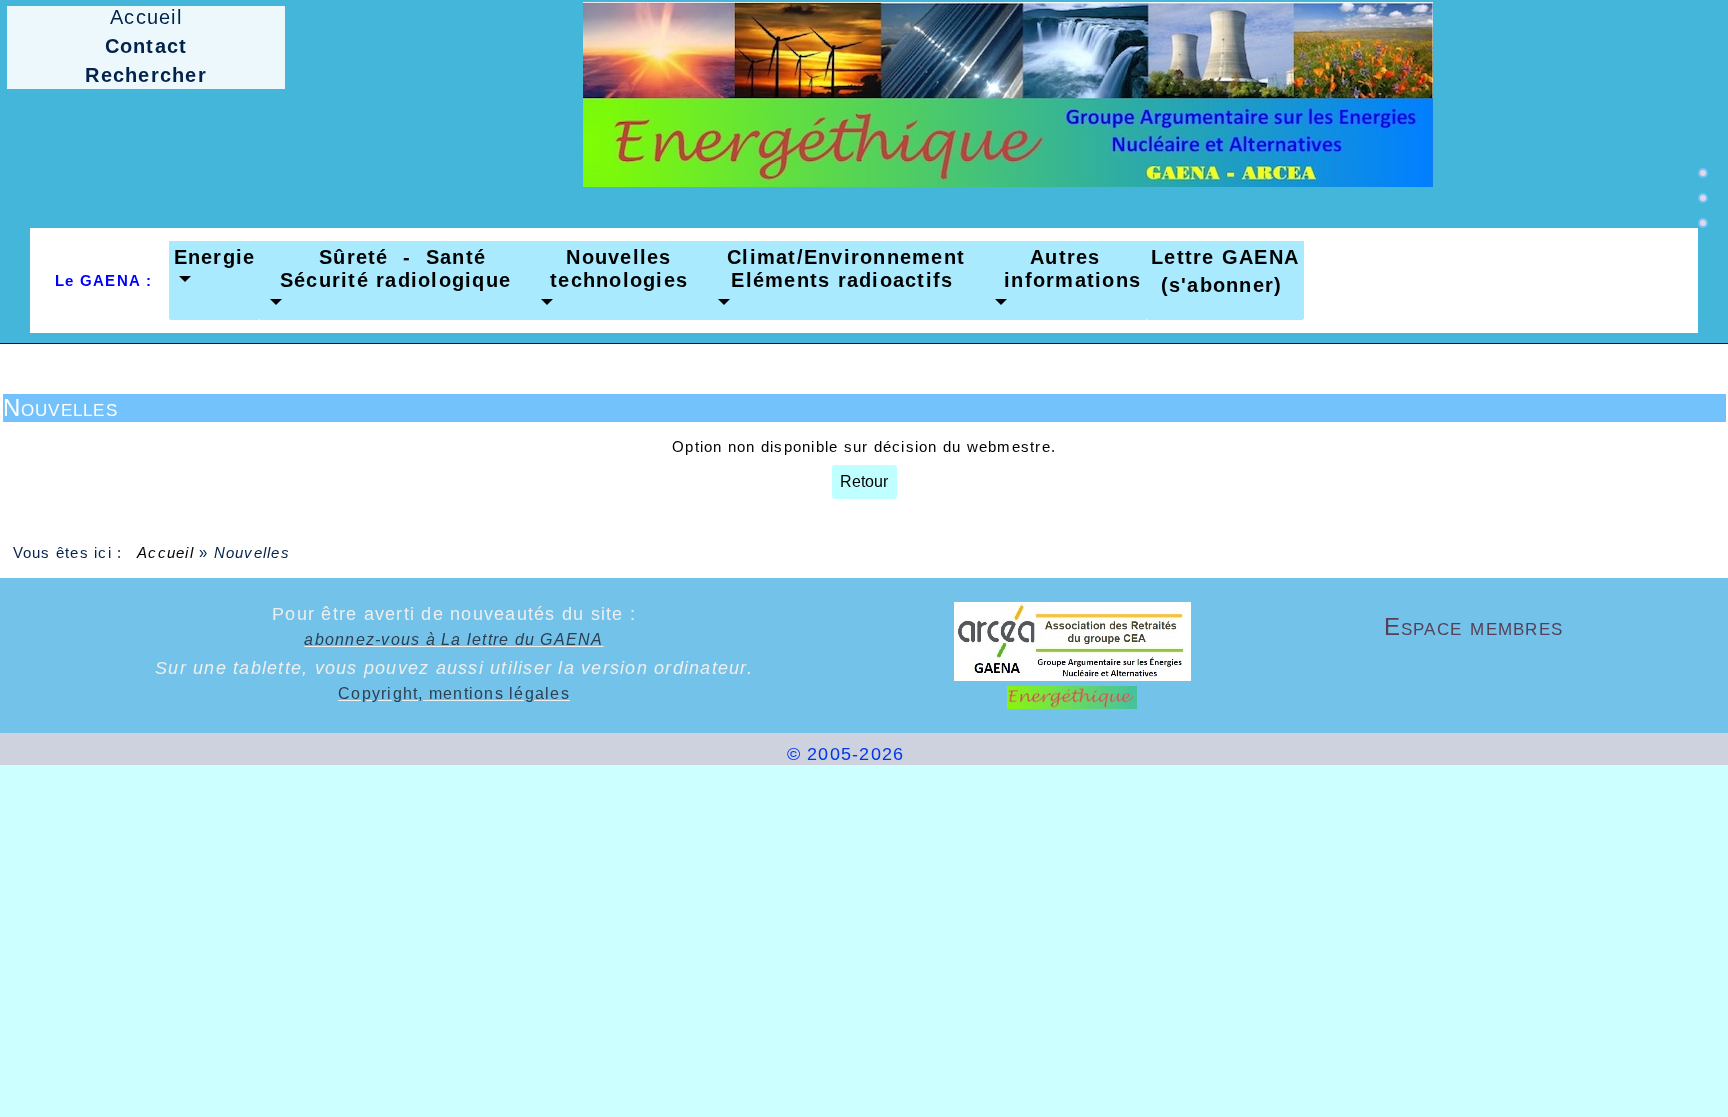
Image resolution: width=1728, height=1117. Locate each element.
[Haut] (1703, 173)
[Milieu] (1703, 198)
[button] (215, 269)
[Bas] (1703, 223)
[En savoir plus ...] (982, 754)
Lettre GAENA (1225, 257)
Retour (864, 481)
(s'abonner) (1214, 285)
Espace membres (1523, 626)
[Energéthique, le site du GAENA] (1008, 94)
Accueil (166, 552)
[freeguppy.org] (733, 754)
